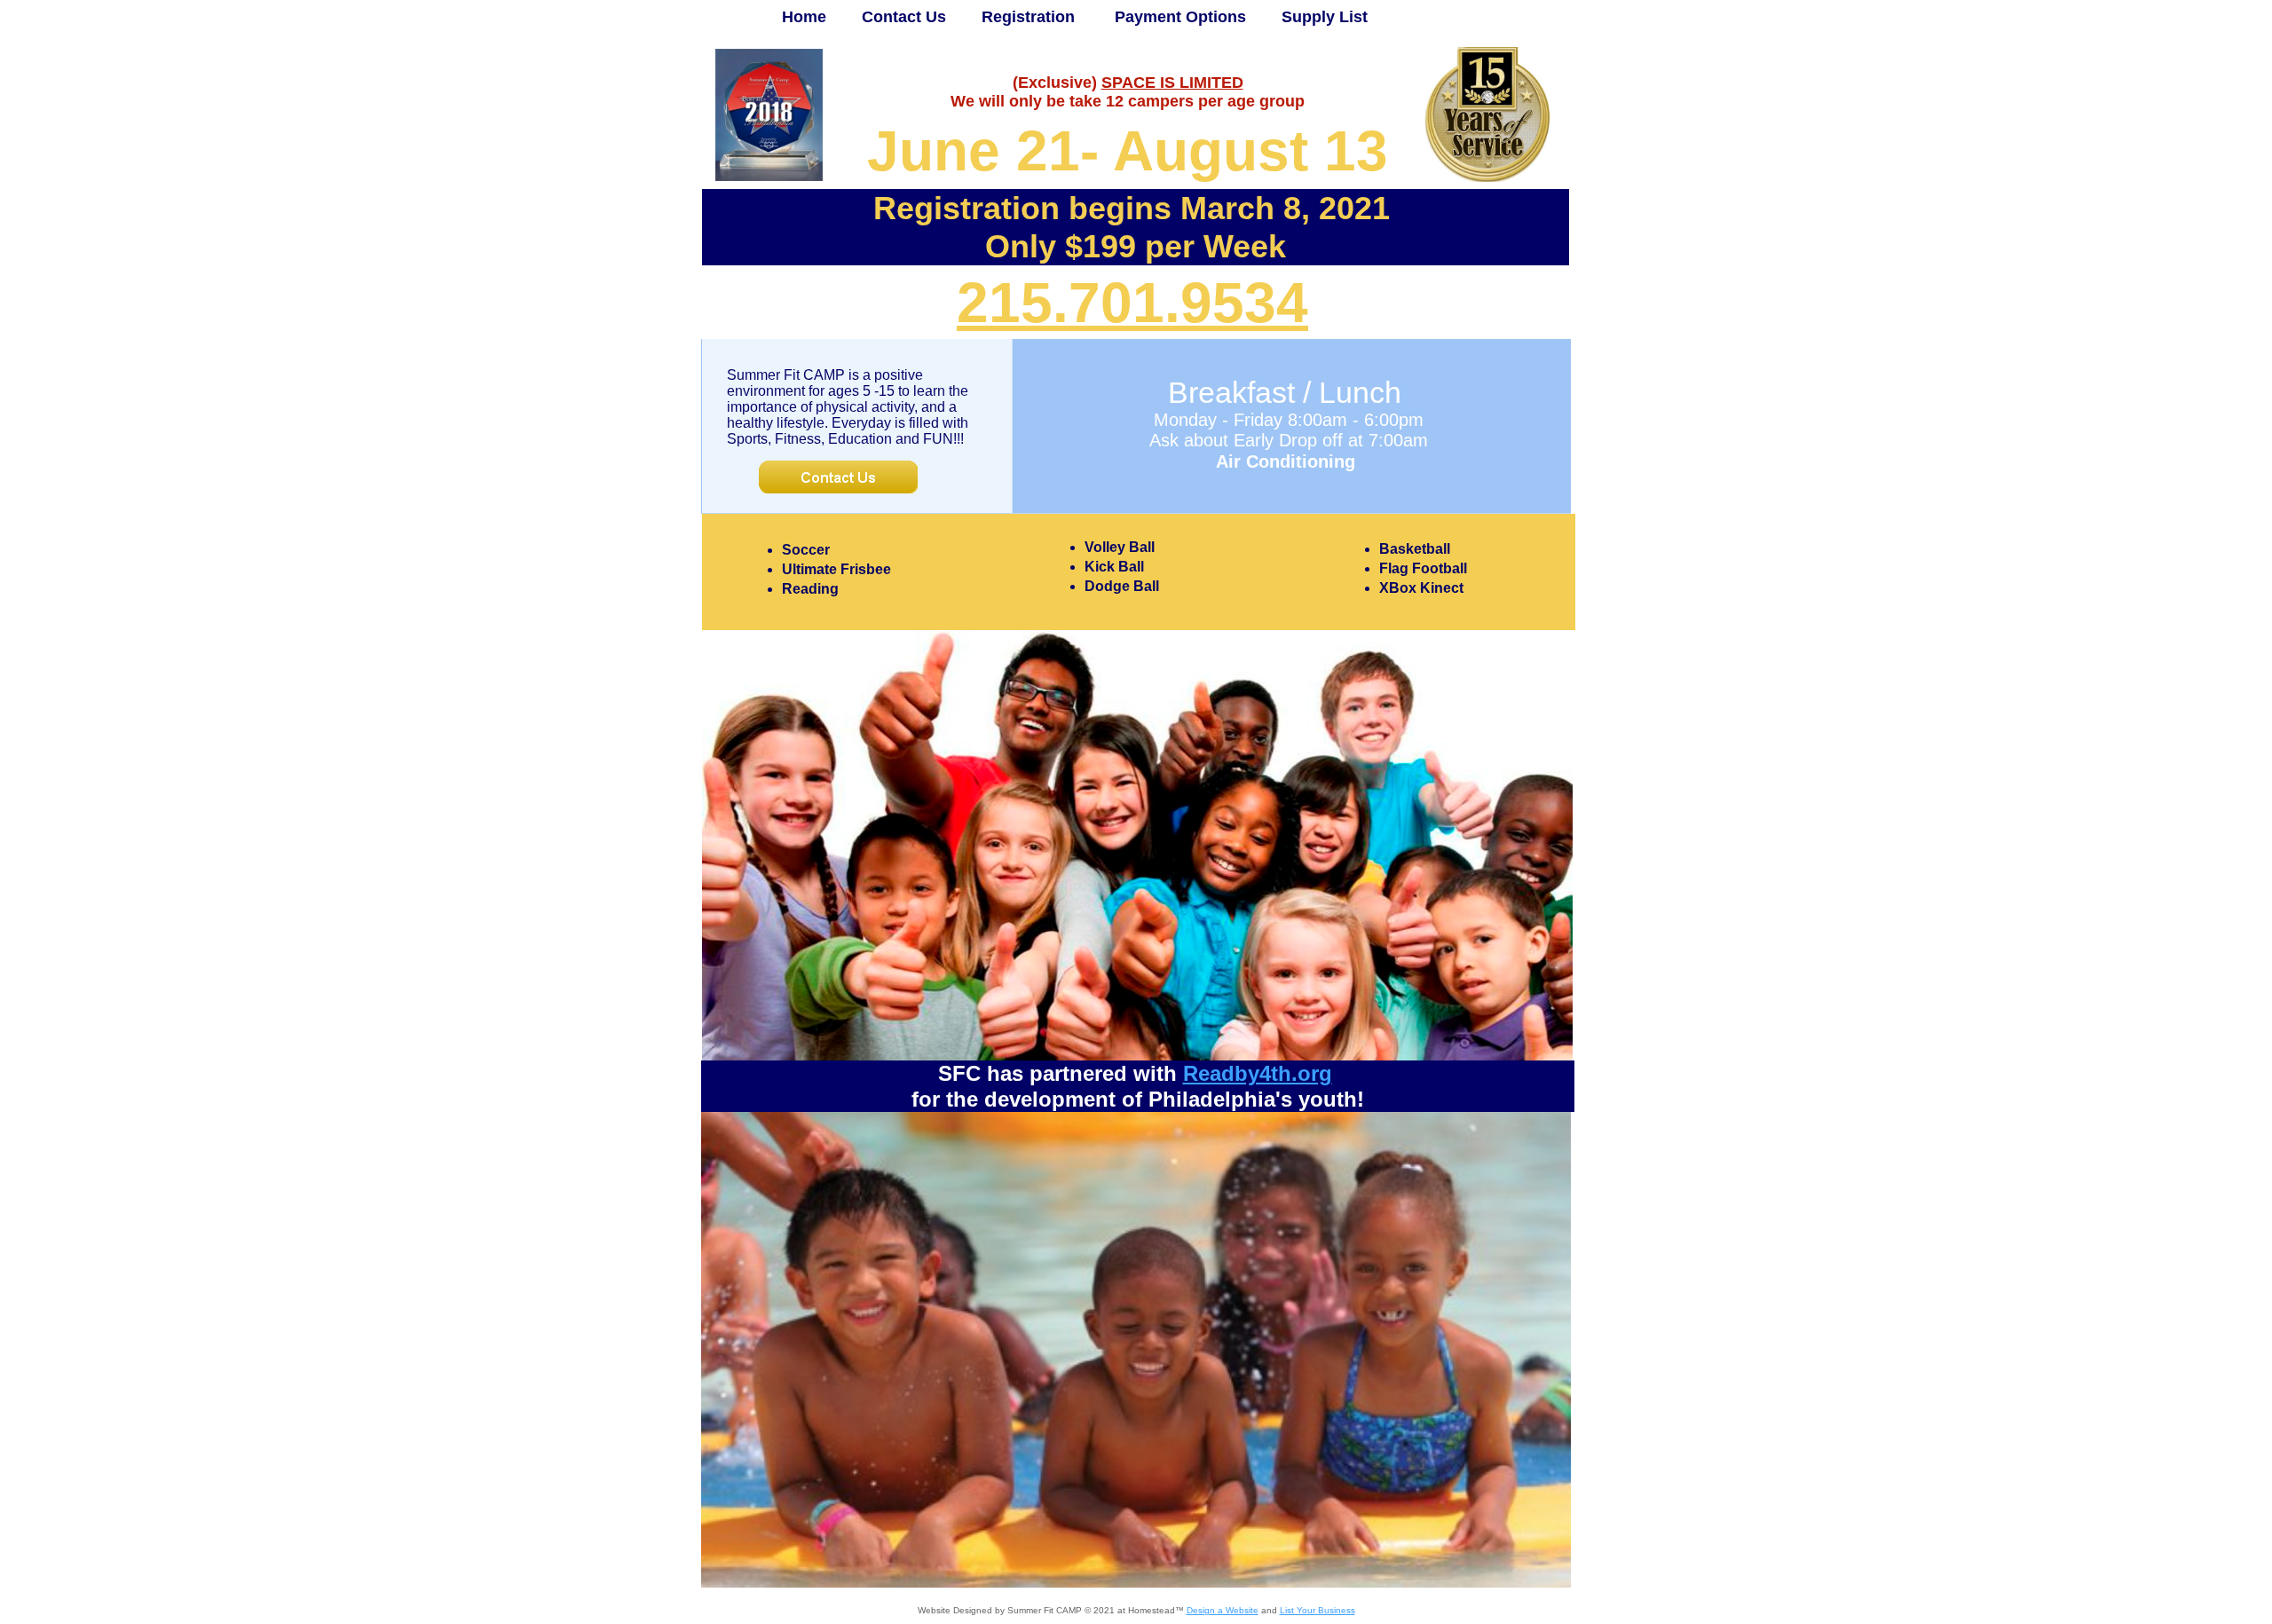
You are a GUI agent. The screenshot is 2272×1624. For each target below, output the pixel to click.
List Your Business (1317, 1610)
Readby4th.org (1258, 1073)
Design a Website (1223, 1610)
